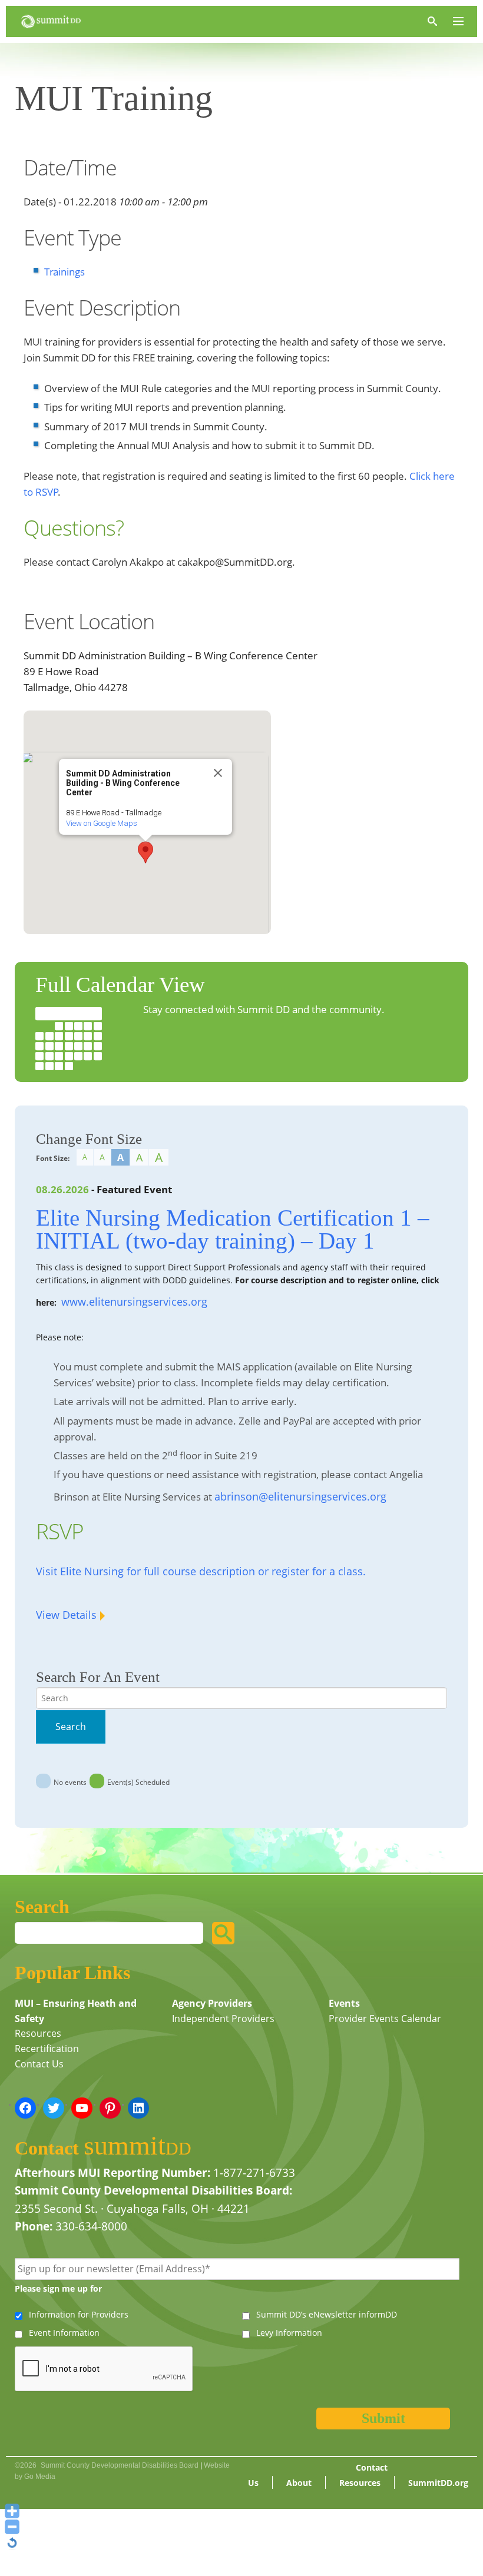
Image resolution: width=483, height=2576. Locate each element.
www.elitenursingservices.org (134, 1302)
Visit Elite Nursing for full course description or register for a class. (201, 1571)
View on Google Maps (102, 823)
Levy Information (289, 2333)
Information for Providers (79, 2314)
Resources (38, 2033)
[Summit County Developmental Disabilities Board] (51, 21)
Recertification (47, 2049)
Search (71, 1727)
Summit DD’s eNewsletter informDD (327, 2314)
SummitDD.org (438, 2483)
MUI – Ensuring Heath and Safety (76, 2011)
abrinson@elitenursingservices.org (300, 1496)
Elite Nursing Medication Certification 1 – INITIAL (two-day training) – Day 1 (233, 1229)
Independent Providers (223, 2019)
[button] (145, 852)
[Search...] (223, 1933)
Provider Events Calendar (385, 2019)
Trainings (64, 272)
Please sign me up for (58, 2288)
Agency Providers (212, 2003)
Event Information (64, 2333)
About (299, 2483)
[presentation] (104, 2369)
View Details (66, 1615)
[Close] (218, 773)
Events (344, 2003)
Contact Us (39, 2064)
